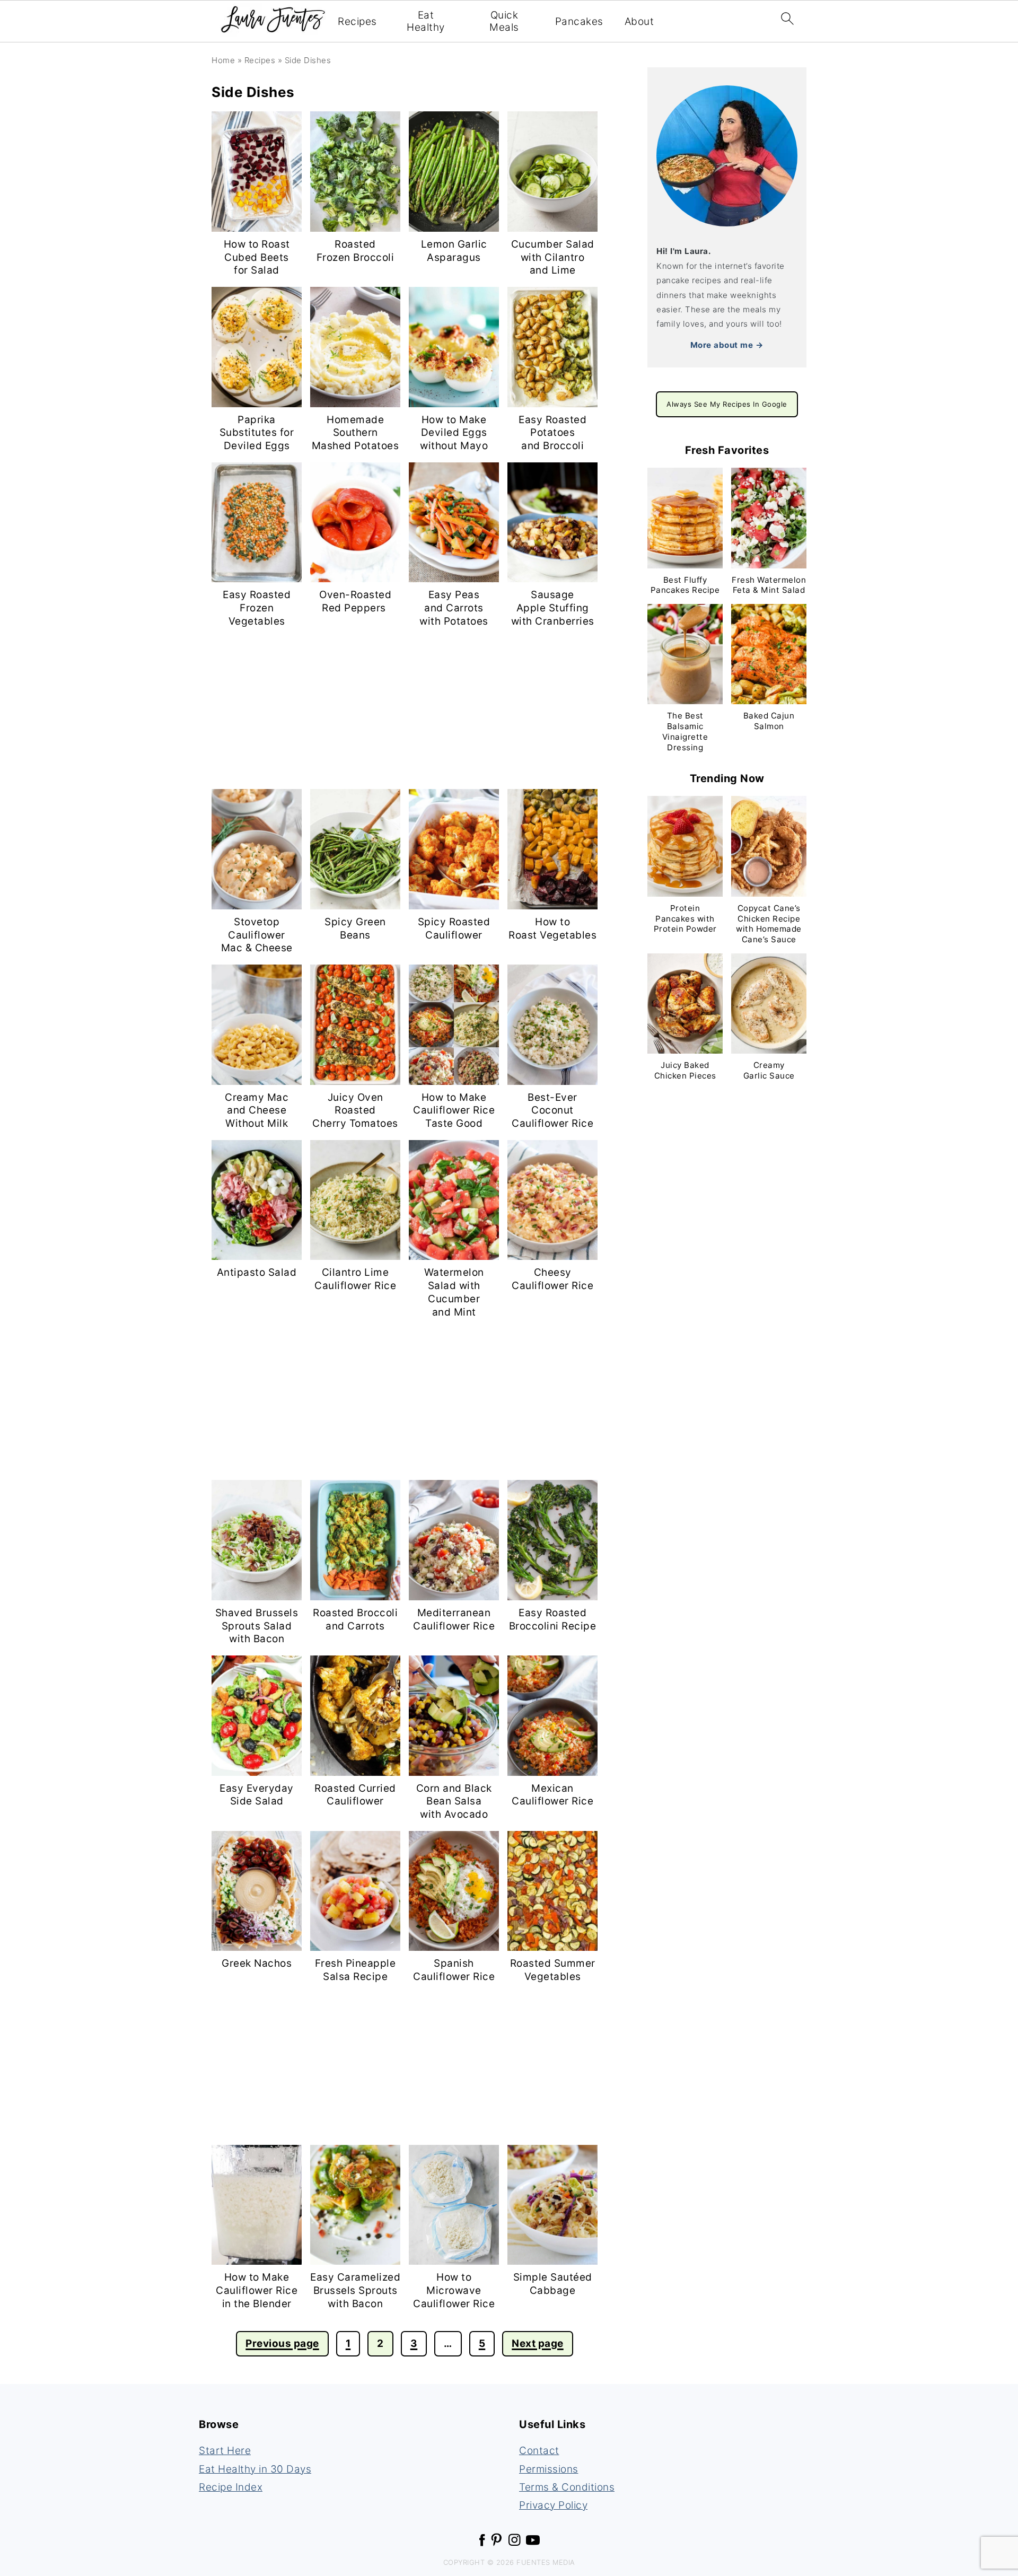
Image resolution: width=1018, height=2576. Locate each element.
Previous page (282, 2343)
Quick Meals (504, 21)
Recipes (357, 22)
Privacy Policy (553, 2505)
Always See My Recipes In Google (727, 404)
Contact (539, 2451)
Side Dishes (308, 60)
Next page (538, 2343)
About (639, 22)
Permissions (549, 2469)
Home (223, 60)
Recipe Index (231, 2487)
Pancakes (579, 22)
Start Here (225, 2451)
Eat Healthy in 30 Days (255, 2469)
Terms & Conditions (567, 2487)
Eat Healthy (426, 21)
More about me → (727, 345)
